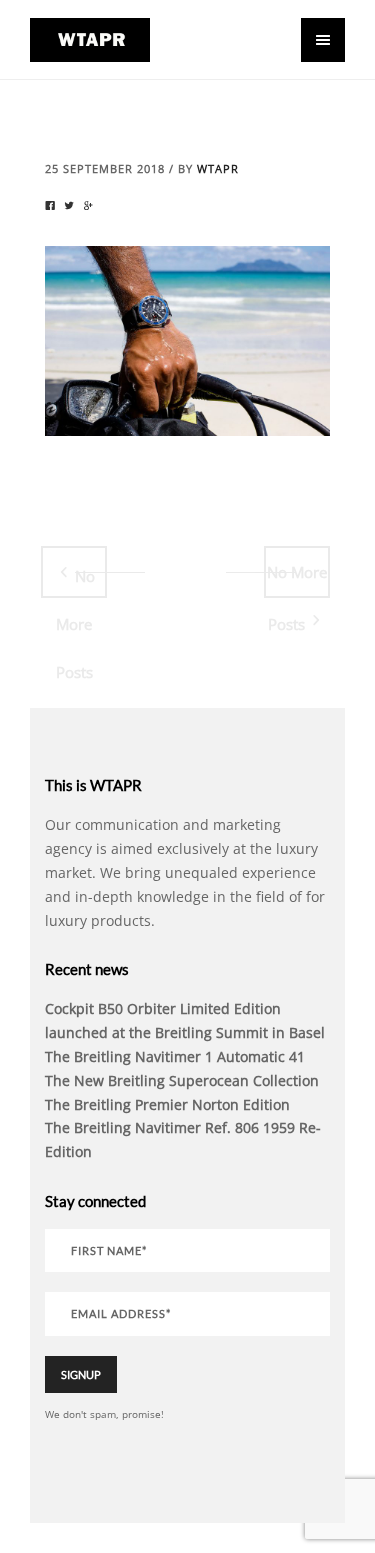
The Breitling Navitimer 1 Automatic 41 (175, 1056)
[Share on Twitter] (69, 206)
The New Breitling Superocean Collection (182, 1080)
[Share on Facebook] (50, 206)
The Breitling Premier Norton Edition (167, 1104)
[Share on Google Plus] (88, 206)
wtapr (218, 168)
